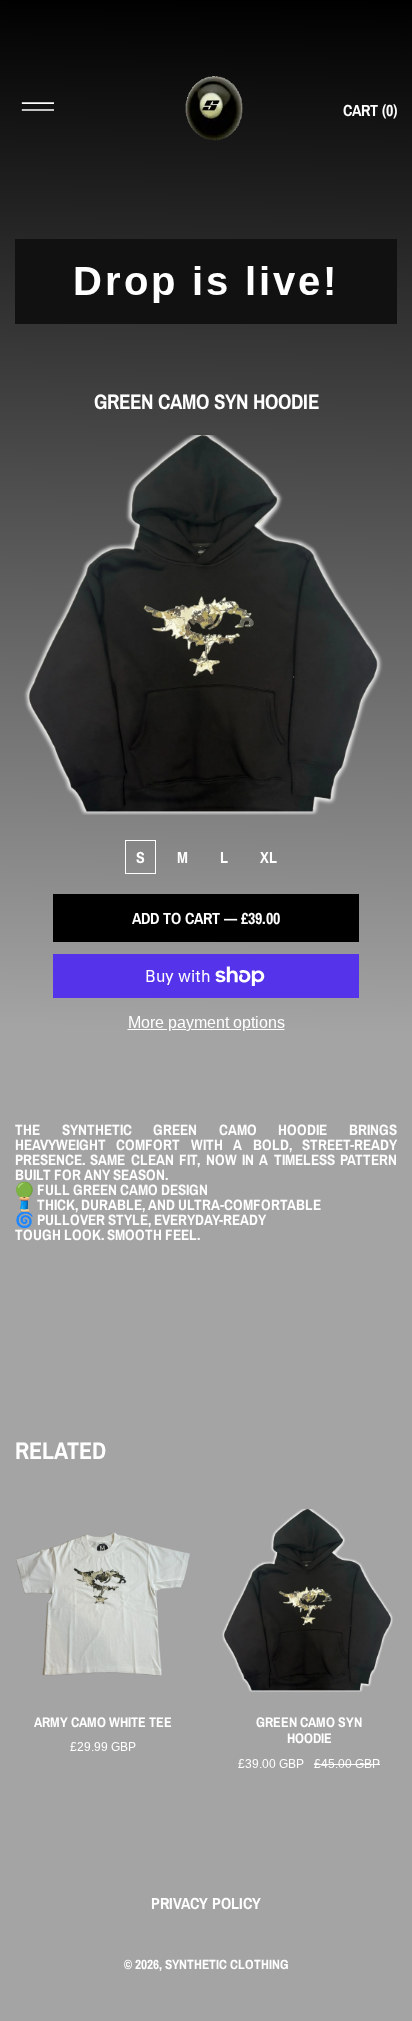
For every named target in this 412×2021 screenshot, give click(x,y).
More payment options (206, 1022)
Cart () (370, 110)
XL (268, 857)
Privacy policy (206, 1903)
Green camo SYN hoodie (309, 1731)
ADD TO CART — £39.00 (206, 918)
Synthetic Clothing (227, 1964)
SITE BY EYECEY (206, 1996)
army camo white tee (103, 1722)
